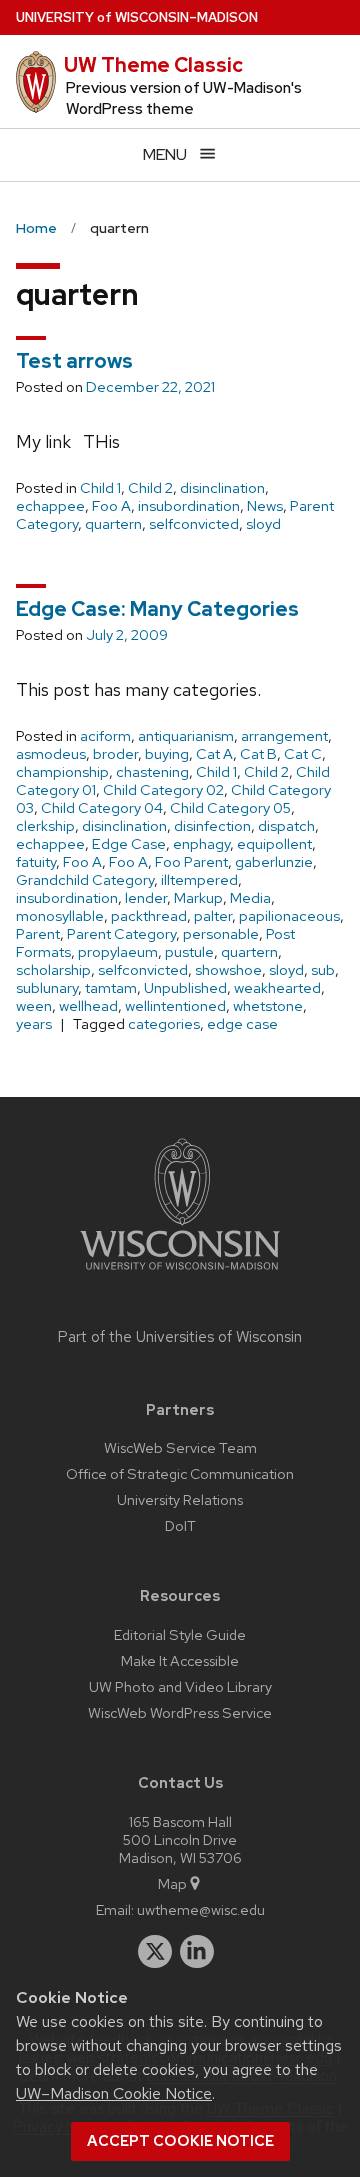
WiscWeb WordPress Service (180, 1712)
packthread (149, 916)
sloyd (263, 524)
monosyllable (60, 916)
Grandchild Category (85, 880)
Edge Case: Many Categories (157, 609)
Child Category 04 (102, 808)
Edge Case (129, 844)
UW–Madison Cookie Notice (114, 2093)
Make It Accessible (180, 1660)
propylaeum (118, 952)
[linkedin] (197, 1952)
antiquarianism (186, 736)
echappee (50, 506)
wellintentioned (175, 1006)
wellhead (88, 1006)
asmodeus (51, 754)
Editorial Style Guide (180, 1634)
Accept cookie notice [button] (180, 2141)
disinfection (212, 826)
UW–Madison (137, 17)
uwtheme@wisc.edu (201, 1909)
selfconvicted (194, 524)
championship (62, 772)
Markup (198, 898)
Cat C (303, 754)
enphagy (201, 844)
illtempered (199, 880)
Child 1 (100, 488)
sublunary (47, 988)
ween (34, 1006)
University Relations (180, 1499)
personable (221, 934)
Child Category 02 (163, 790)
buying (167, 754)
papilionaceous (289, 916)
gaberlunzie (274, 862)
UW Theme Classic (153, 65)
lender (146, 898)
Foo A (111, 506)
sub (323, 970)
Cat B (258, 754)
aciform (105, 736)
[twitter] (155, 1952)
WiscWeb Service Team (180, 1447)
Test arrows (74, 361)
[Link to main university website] (180, 1273)
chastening (152, 772)
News (265, 506)
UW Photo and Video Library (180, 1686)
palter (213, 916)
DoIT (180, 1525)
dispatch (286, 826)
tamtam (111, 988)
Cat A (214, 754)
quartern (113, 524)
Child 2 (150, 488)
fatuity (36, 862)
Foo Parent (191, 862)
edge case (242, 1024)
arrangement (284, 736)
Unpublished (185, 988)
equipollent (274, 844)
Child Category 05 (230, 808)
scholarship (53, 970)
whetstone (268, 1006)
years (34, 1024)
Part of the (180, 1337)
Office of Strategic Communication (180, 1473)
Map (172, 1883)
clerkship (45, 826)
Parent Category (121, 934)
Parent (38, 934)
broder (115, 754)
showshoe (228, 970)
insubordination (189, 506)
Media (250, 898)
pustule (189, 952)
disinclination (222, 488)
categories (164, 1024)
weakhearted (277, 988)
